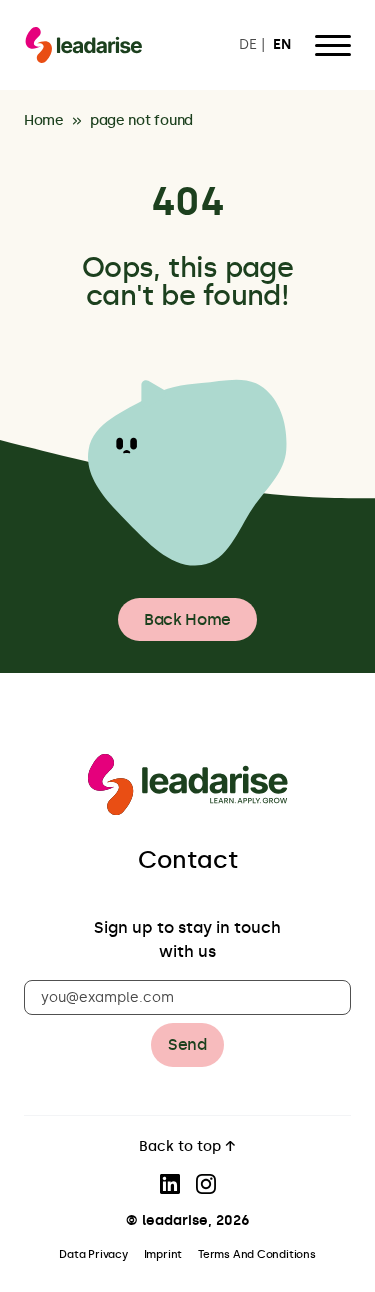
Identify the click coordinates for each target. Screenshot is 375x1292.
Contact (188, 859)
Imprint (163, 1254)
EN (282, 45)
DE (248, 45)
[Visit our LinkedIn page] (170, 1184)
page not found (141, 121)
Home (44, 121)
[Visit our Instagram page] (206, 1184)
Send (187, 1044)
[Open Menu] (333, 45)
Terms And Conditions (257, 1254)
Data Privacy (93, 1254)
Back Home (187, 619)
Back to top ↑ (187, 1147)
